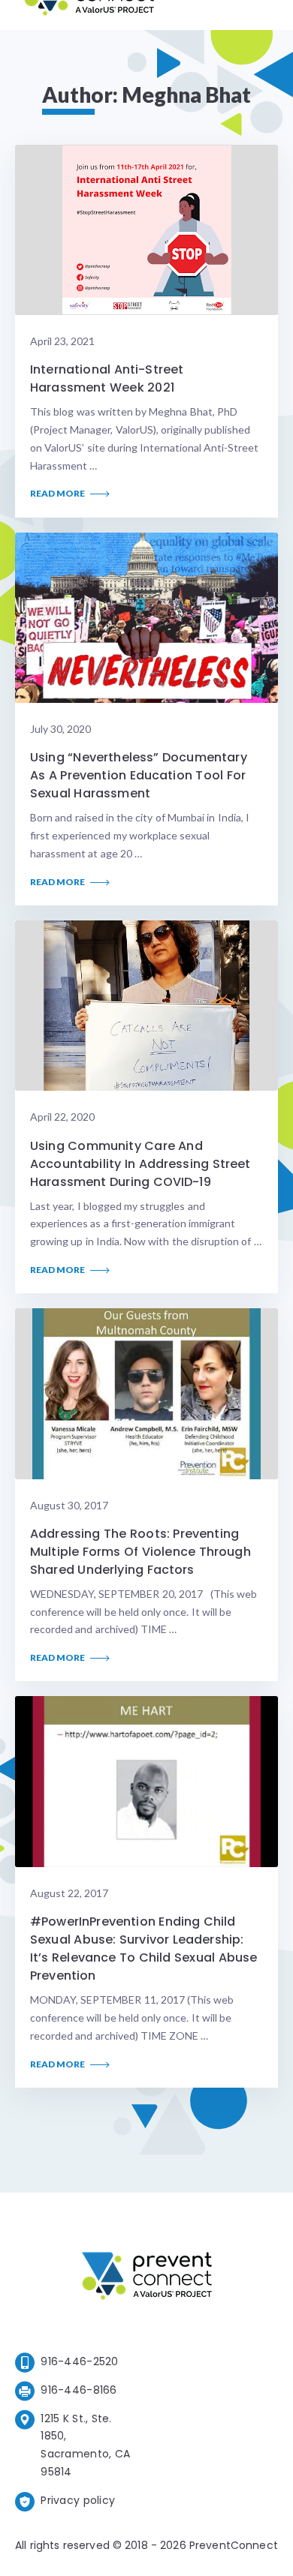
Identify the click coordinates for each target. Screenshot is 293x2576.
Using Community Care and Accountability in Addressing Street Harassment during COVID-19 (140, 1164)
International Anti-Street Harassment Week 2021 (107, 378)
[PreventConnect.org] (89, 15)
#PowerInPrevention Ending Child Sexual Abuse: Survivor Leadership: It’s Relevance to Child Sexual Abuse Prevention (143, 1949)
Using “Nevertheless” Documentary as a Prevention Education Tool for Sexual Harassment (139, 775)
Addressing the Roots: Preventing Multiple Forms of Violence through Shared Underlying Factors (140, 1552)
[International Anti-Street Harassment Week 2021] (146, 230)
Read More (58, 494)
